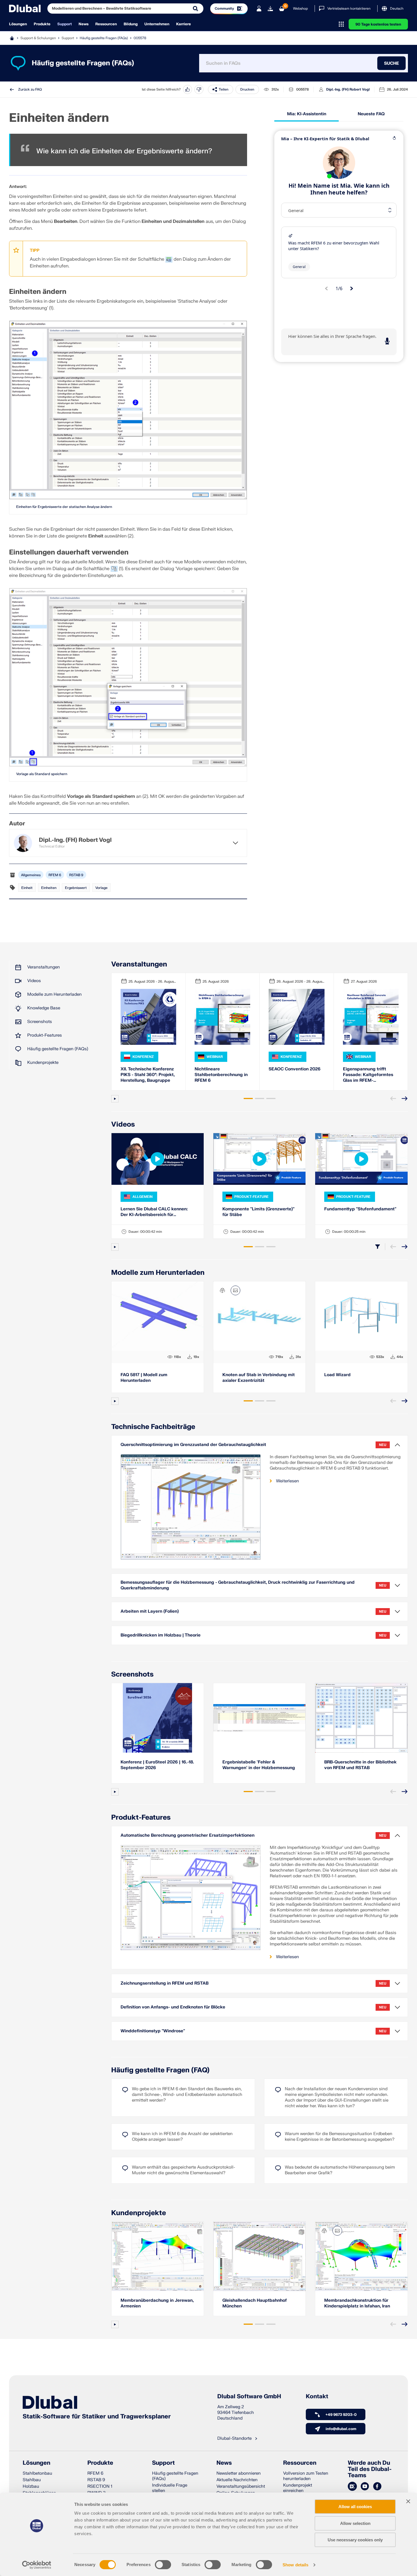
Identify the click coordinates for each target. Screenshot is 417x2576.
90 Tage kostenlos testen (378, 24)
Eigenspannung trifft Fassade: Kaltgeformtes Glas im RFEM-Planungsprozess (368, 1075)
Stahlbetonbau (37, 2473)
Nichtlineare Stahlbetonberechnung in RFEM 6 (221, 1075)
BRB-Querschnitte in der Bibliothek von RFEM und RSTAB (360, 1765)
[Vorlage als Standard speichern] (128, 677)
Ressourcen (106, 24)
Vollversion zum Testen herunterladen (306, 2476)
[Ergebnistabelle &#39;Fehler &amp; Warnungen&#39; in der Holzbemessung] (259, 1718)
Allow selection (355, 2523)
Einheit (27, 888)
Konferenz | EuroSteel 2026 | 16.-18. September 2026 (157, 1765)
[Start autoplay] (115, 1099)
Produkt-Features (45, 1035)
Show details (295, 2565)
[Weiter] (405, 1098)
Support (65, 24)
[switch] (163, 2565)
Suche (391, 63)
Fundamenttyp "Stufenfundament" (360, 1209)
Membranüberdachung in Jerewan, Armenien (157, 2303)
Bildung (131, 24)
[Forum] (352, 2487)
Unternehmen (157, 24)
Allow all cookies (355, 2507)
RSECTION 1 (100, 2486)
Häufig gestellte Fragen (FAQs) (104, 38)
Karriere (184, 24)
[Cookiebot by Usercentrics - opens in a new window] (37, 2565)
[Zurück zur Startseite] (25, 9)
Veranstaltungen (44, 967)
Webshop (300, 9)
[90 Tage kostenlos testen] (270, 9)
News (84, 24)
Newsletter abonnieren (239, 2473)
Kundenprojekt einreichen (298, 2488)
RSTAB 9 (76, 875)
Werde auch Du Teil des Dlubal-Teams (370, 2469)
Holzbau (31, 2486)
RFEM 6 (55, 875)
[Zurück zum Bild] (235, 1290)
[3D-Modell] (222, 1290)
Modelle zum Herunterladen (54, 994)
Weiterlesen (288, 1481)
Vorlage (101, 888)
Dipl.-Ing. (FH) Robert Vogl (348, 89)
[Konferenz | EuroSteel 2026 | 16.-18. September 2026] (158, 1718)
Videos (34, 981)
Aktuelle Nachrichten (237, 2480)
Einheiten (49, 888)
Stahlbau (32, 2480)
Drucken (247, 89)
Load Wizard (337, 1375)
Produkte (42, 24)
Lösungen (18, 24)
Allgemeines (31, 875)
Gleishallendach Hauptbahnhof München (255, 2303)
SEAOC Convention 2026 (295, 1069)
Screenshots (40, 1022)
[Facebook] (377, 2487)
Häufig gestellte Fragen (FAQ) (160, 2070)
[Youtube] (365, 2487)
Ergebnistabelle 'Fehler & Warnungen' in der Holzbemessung (259, 1765)
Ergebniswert (76, 888)
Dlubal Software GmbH (249, 2397)
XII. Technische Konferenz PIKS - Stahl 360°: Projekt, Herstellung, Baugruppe (148, 1075)
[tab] (248, 1098)
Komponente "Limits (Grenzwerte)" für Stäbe (258, 1212)
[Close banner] (408, 2501)
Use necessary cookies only (355, 2540)
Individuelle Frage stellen (170, 2488)
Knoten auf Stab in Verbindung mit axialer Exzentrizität (259, 1378)
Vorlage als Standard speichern (42, 774)
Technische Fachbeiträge (153, 1427)
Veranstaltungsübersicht (241, 2486)
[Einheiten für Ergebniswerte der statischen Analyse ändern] (128, 410)
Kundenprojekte (43, 1063)
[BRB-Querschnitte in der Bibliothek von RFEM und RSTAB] (361, 1718)
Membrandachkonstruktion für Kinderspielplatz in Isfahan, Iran (357, 2303)
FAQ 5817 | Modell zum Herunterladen (144, 1378)
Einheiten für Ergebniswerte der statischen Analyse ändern (64, 507)
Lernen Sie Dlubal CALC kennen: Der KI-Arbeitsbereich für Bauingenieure (154, 1212)
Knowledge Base (44, 1008)
